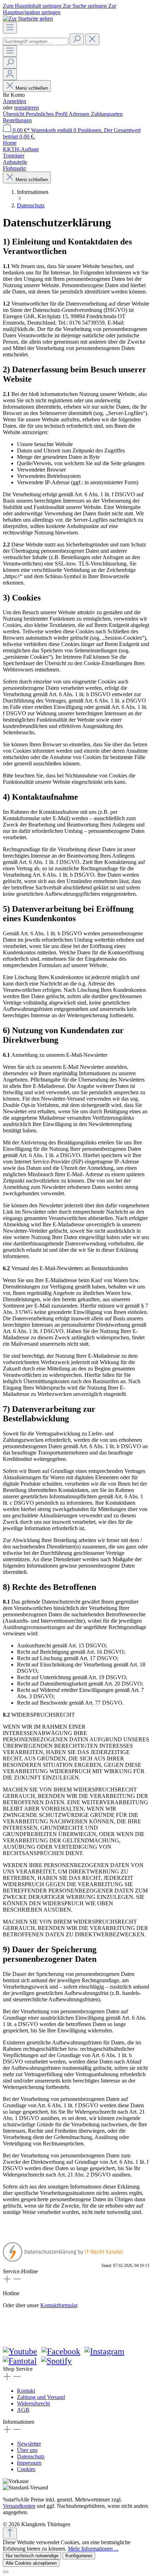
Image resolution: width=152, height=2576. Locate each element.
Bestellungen (17, 120)
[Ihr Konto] (10, 74)
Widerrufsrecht (33, 2403)
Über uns (27, 2450)
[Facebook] (61, 2351)
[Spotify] (56, 2361)
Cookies (26, 2469)
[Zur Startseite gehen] (28, 19)
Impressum (29, 2463)
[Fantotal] (20, 2361)
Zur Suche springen (86, 6)
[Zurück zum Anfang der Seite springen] (10, 2533)
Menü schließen (32, 88)
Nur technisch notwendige (32, 2556)
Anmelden (14, 101)
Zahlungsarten (107, 114)
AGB (23, 2410)
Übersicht (14, 114)
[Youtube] (20, 2351)
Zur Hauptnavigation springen (60, 9)
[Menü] (10, 28)
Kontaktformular (59, 2305)
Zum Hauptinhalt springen (33, 6)
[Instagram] (104, 2351)
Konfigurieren (79, 2556)
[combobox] (36, 42)
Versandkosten (19, 2506)
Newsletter (29, 2444)
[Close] (6, 2572)
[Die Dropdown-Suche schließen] (92, 39)
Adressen (80, 114)
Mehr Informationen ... (93, 2549)
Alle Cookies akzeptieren (31, 2563)
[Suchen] (77, 39)
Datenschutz (31, 2456)
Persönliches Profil (47, 114)
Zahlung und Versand (41, 2397)
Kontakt (26, 2391)
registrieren (27, 108)
